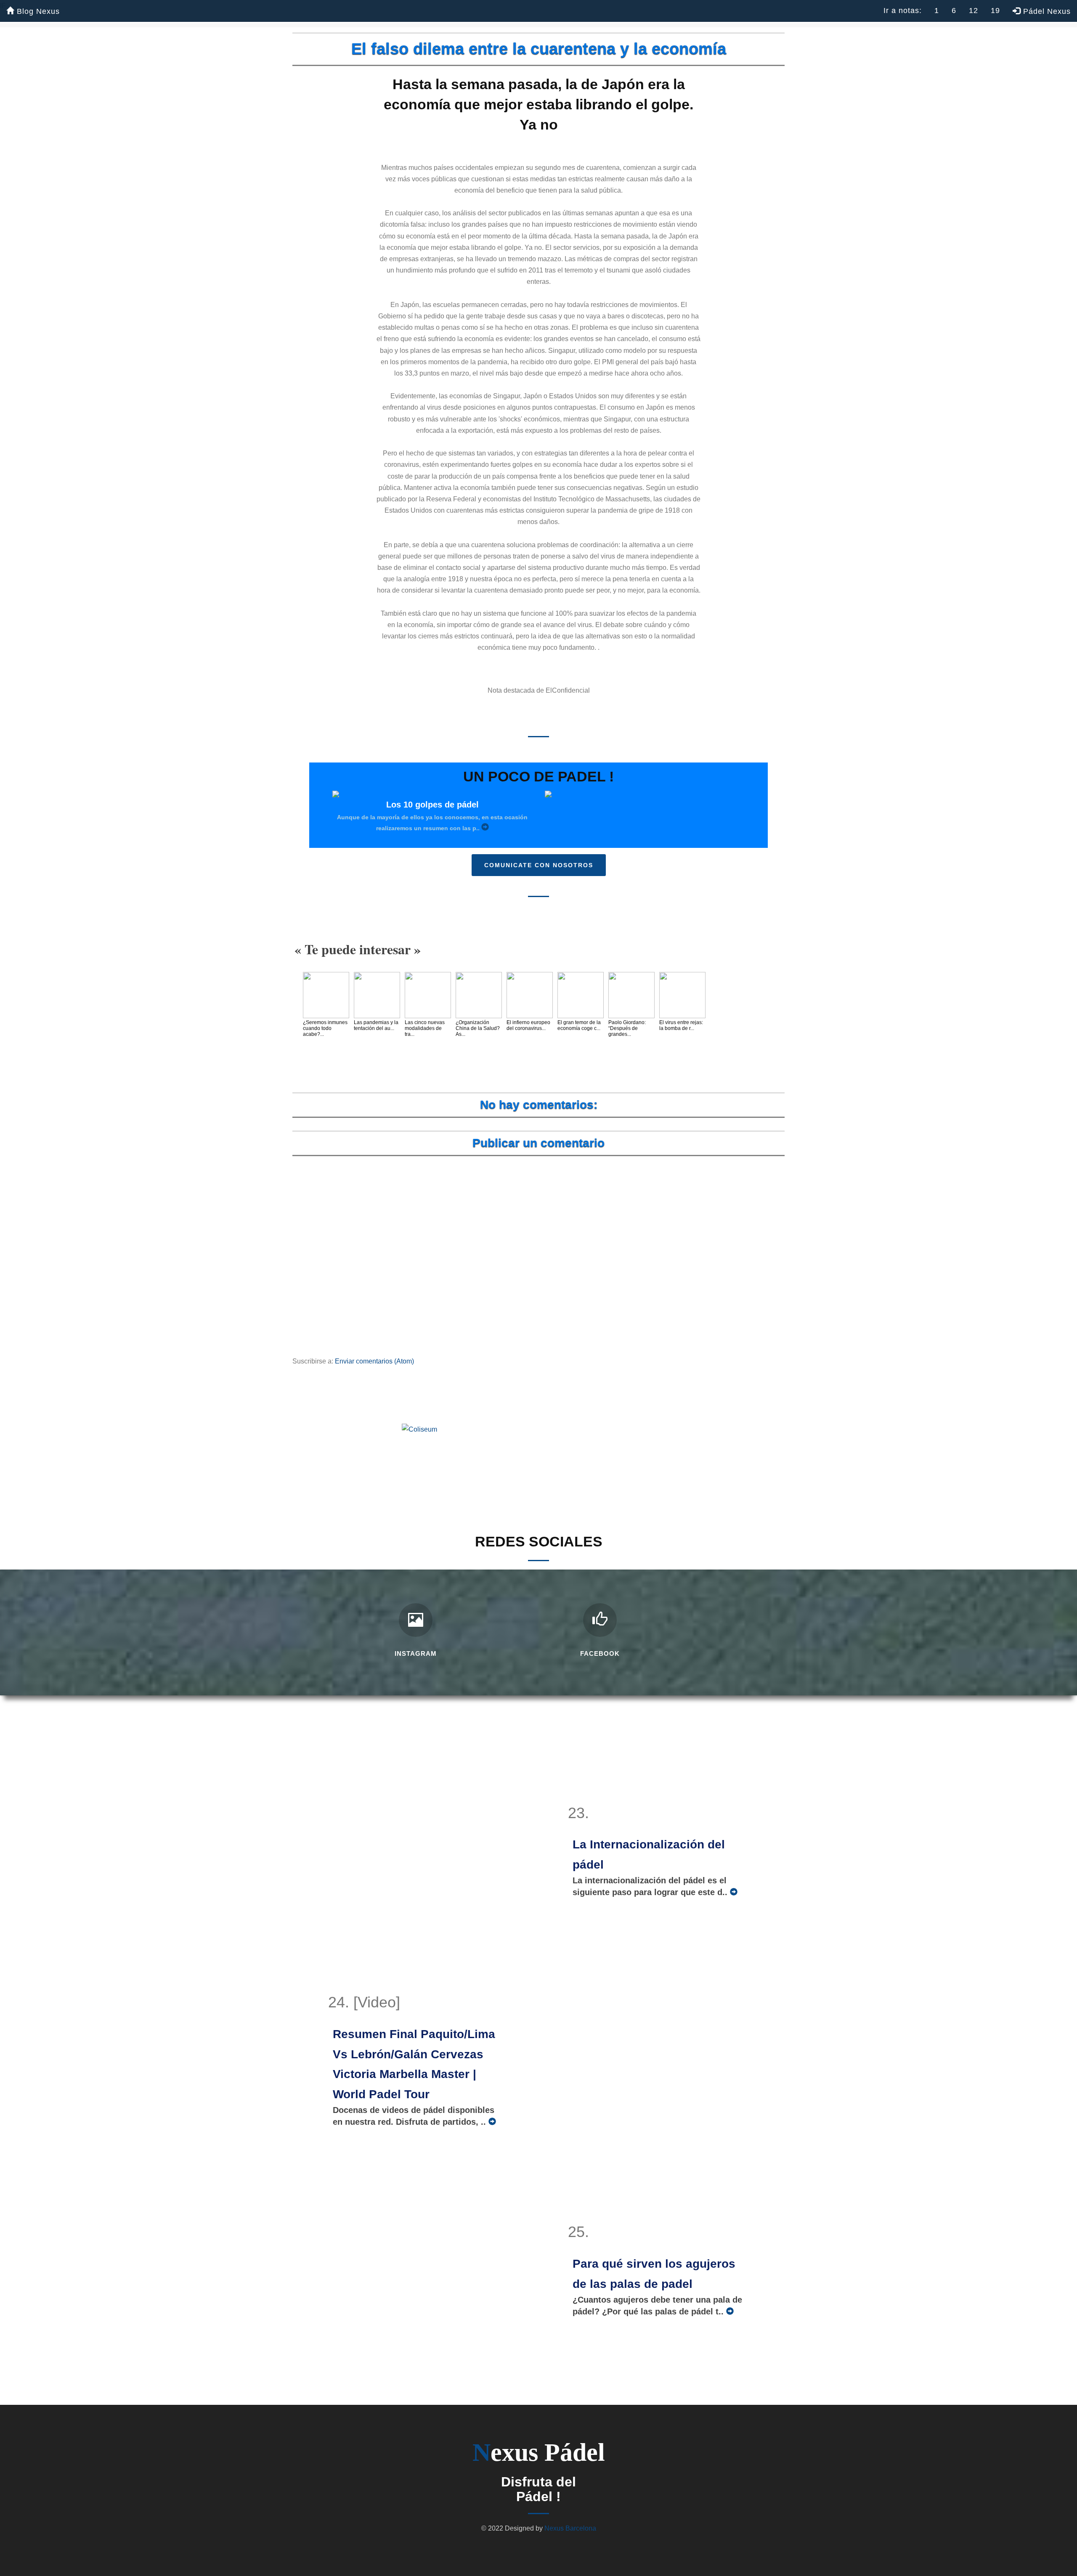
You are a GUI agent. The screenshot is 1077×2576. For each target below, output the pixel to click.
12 (974, 11)
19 (995, 11)
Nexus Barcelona (570, 2528)
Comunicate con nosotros (539, 865)
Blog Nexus (37, 11)
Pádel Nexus (1046, 11)
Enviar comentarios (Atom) (374, 1361)
